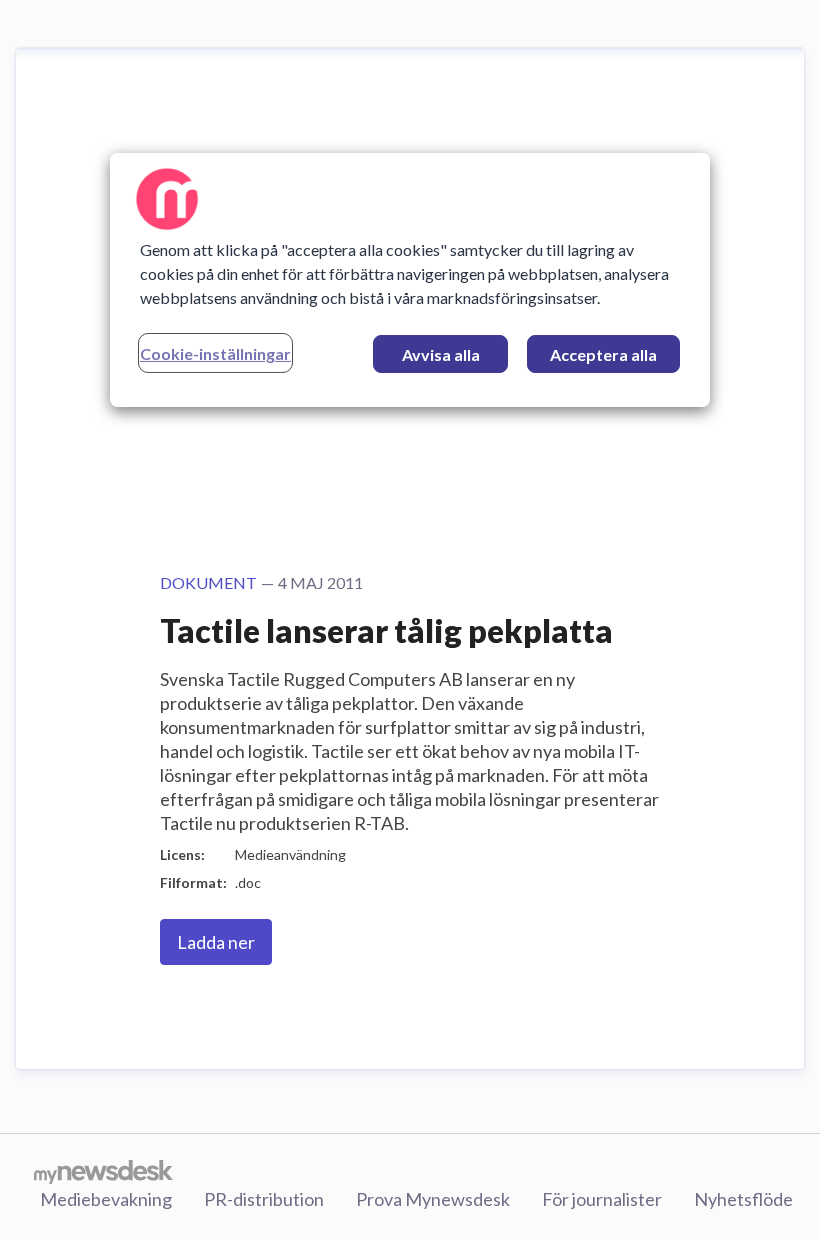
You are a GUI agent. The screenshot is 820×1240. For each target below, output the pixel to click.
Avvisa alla (441, 354)
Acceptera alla (603, 354)
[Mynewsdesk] (103, 1171)
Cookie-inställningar (215, 353)
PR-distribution (264, 1199)
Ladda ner (216, 942)
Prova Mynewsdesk (433, 1199)
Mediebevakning (106, 1199)
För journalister (602, 1199)
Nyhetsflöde (743, 1199)
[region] (410, 280)
